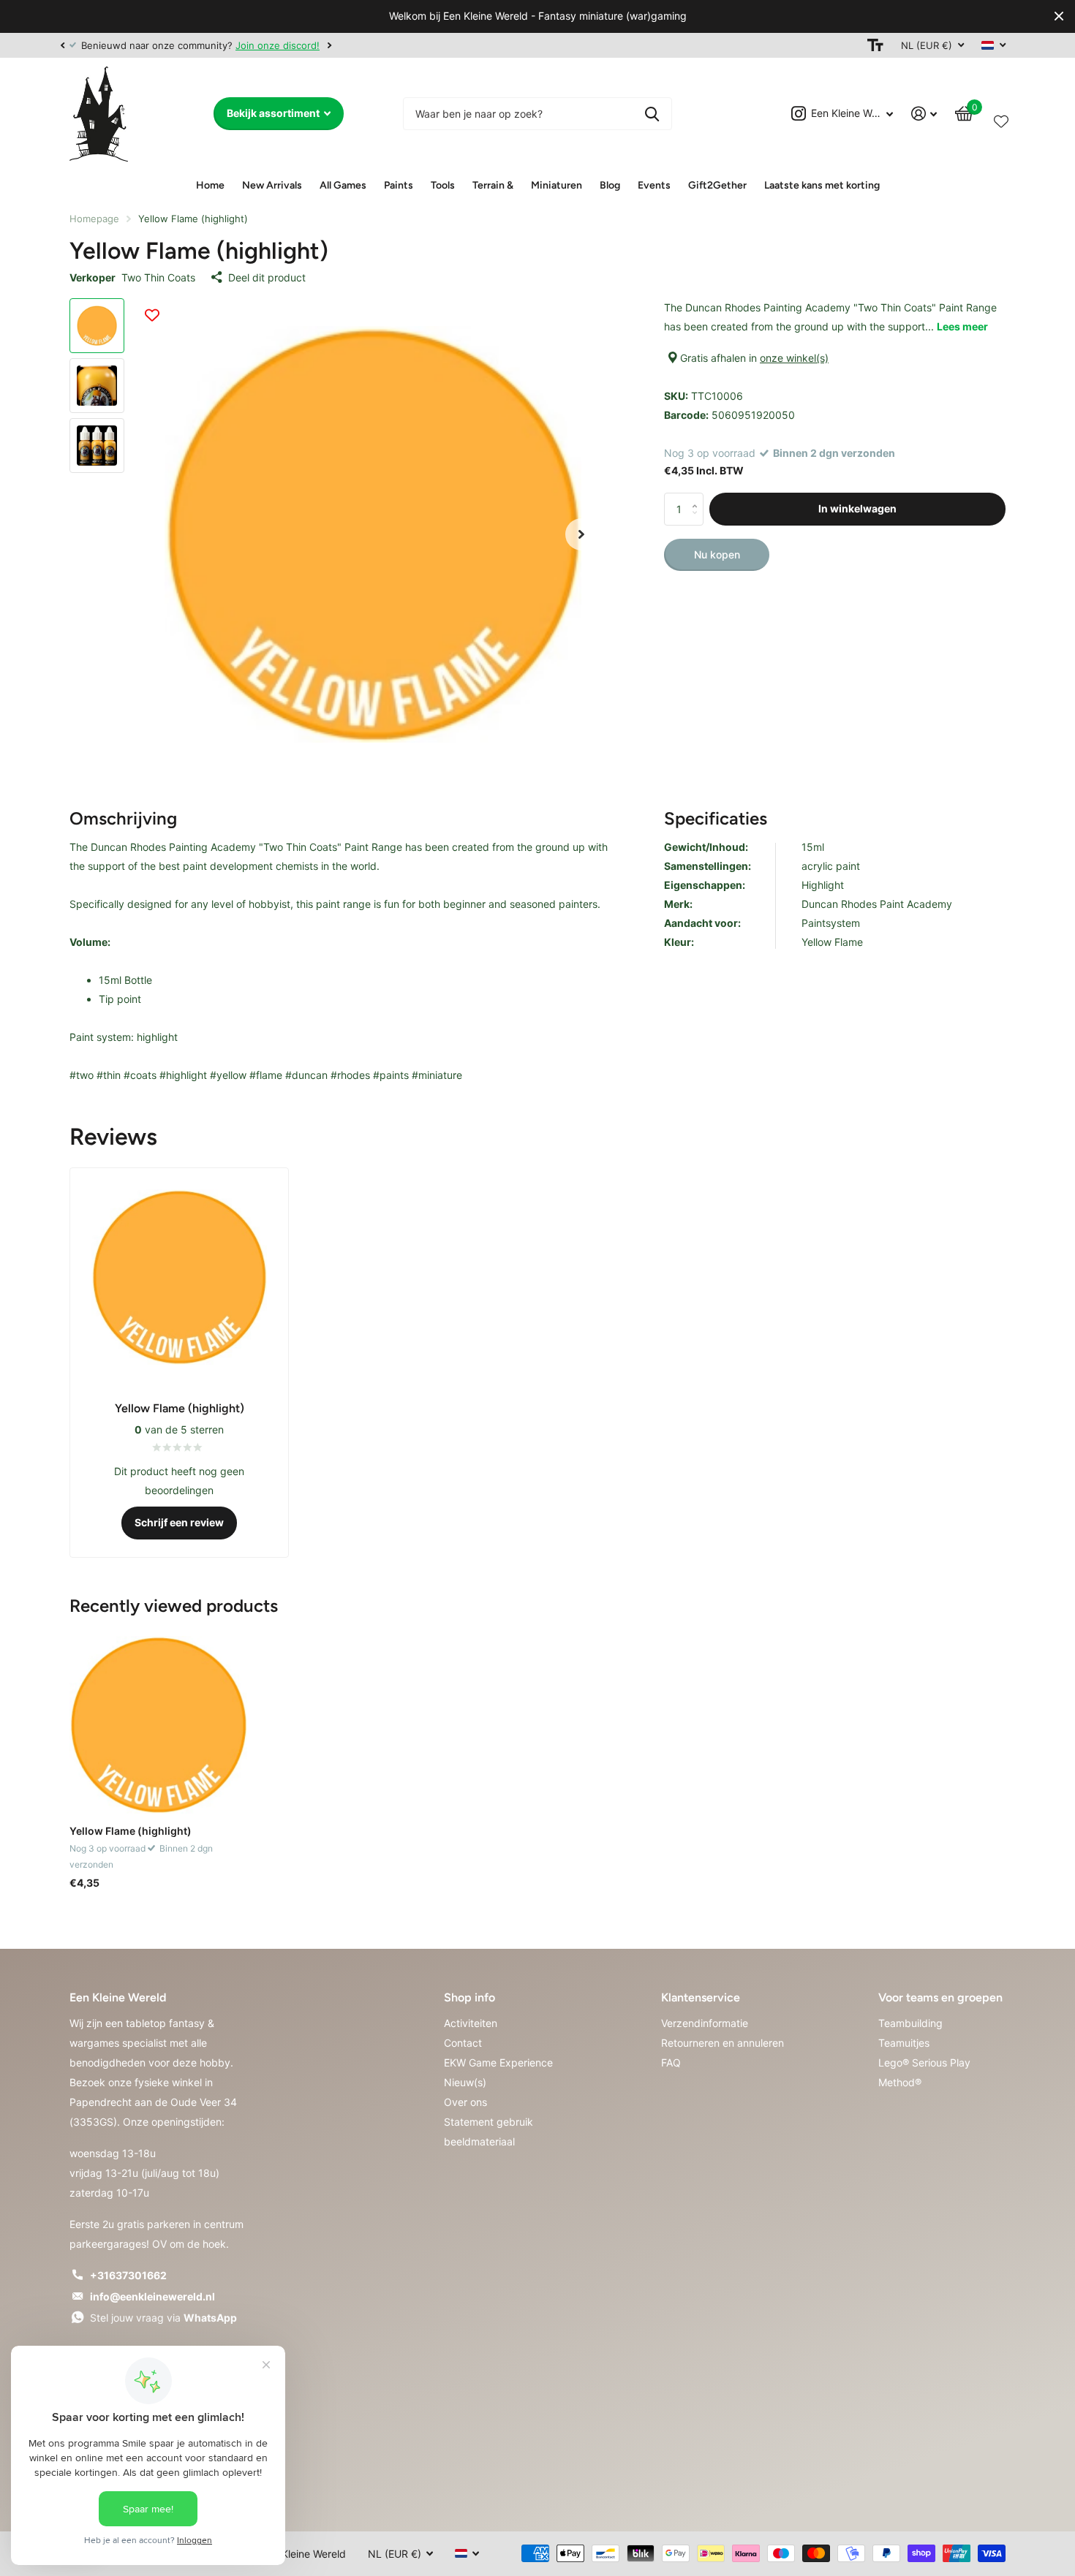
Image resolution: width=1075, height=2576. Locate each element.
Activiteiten (471, 2023)
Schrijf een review (179, 1522)
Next (329, 45)
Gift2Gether (717, 185)
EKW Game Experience (498, 2062)
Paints (399, 185)
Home (210, 185)
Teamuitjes (904, 2043)
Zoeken (652, 114)
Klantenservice (701, 1997)
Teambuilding (910, 2023)
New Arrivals (272, 185)
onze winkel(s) (794, 358)
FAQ (671, 2062)
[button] (62, 45)
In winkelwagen (857, 508)
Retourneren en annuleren (723, 2043)
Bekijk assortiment (274, 113)
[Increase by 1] (698, 497)
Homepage (94, 219)
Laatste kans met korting (822, 185)
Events (654, 185)
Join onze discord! (278, 45)
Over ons (465, 2102)
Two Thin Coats (158, 277)
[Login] (924, 114)
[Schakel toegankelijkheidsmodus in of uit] (875, 45)
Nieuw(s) (465, 2082)
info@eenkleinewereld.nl (152, 2296)
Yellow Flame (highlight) (131, 1831)
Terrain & (493, 185)
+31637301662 (128, 2275)
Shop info (469, 1997)
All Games (343, 185)
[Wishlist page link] (1001, 118)
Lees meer (962, 326)
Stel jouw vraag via (163, 2318)
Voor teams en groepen (940, 1997)
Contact (463, 2043)
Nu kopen (717, 554)
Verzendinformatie (705, 2023)
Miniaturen (557, 185)
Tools (443, 185)
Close (1059, 16)
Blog (610, 185)
